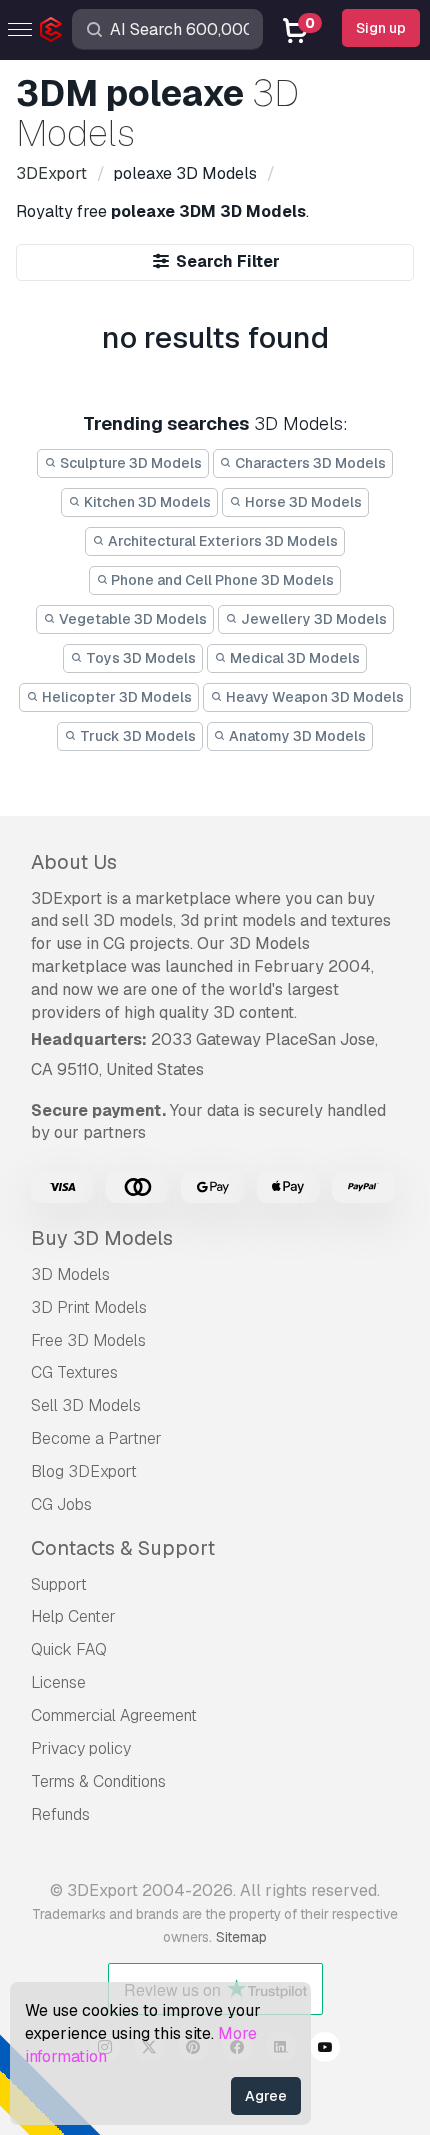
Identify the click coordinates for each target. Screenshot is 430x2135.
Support (59, 1584)
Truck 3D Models (136, 736)
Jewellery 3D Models (312, 619)
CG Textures (74, 1372)
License (58, 1682)
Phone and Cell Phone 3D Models (221, 580)
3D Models (70, 1274)
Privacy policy (81, 1748)
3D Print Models (89, 1307)
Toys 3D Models (139, 658)
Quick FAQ (69, 1649)
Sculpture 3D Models (129, 463)
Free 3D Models (88, 1340)
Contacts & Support (123, 1548)
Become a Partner (96, 1438)
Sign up (381, 28)
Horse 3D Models (302, 502)
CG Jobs (61, 1504)
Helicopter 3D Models (115, 697)
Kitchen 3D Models (146, 502)
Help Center (73, 1616)
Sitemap (241, 1937)
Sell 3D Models (86, 1405)
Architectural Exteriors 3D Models (221, 541)
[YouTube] (325, 2050)
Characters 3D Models (309, 463)
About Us (74, 862)
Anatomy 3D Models (296, 736)
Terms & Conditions (98, 1781)
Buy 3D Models (102, 1238)
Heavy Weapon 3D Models (313, 697)
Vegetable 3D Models (131, 619)
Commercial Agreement (114, 1715)
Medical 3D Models (293, 658)
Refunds (60, 1814)
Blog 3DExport (84, 1471)
